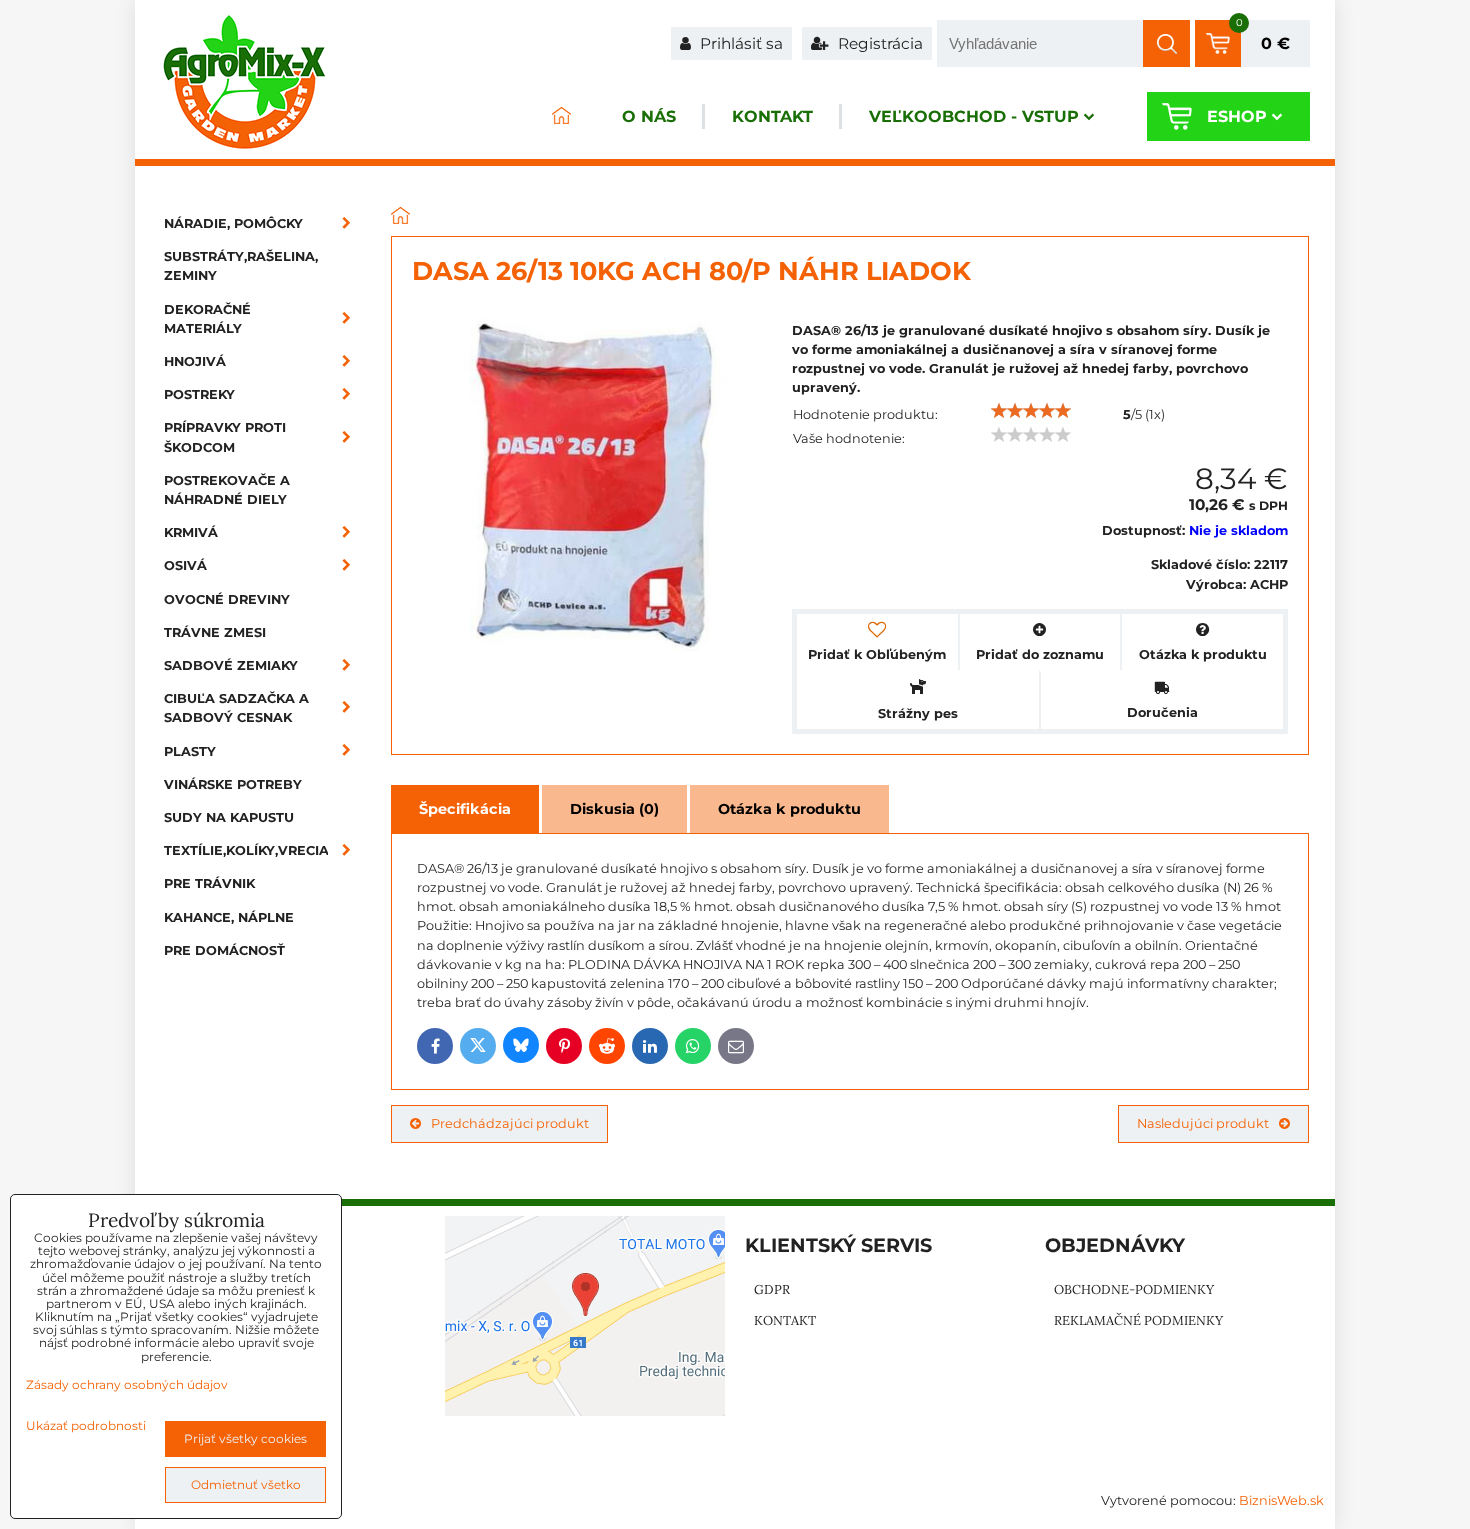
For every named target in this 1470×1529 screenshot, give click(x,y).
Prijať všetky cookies (245, 1438)
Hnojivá (195, 361)
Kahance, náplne (229, 917)
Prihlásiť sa (739, 43)
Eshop (1237, 116)
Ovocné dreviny (227, 599)
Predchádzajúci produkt (510, 1123)
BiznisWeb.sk (1281, 1500)
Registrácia (878, 43)
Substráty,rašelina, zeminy (241, 266)
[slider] (1031, 411)
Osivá (185, 565)
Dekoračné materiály (207, 319)
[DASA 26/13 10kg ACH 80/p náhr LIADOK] (592, 488)
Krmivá (191, 532)
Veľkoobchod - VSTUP (974, 116)
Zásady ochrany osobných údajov (127, 1384)
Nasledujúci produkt (1203, 1123)
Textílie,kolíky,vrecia (246, 850)
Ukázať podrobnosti (86, 1425)
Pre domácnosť (224, 950)
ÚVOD (561, 116)
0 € (1275, 43)
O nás (649, 116)
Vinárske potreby (233, 784)
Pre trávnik (209, 883)
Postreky (199, 394)
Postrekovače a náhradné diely (227, 490)
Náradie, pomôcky (233, 223)
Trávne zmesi (215, 632)
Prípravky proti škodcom (225, 437)
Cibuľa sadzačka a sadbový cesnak (236, 708)
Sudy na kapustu (229, 817)
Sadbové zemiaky (231, 665)
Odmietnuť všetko (246, 1484)
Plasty (190, 751)
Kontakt (772, 116)
